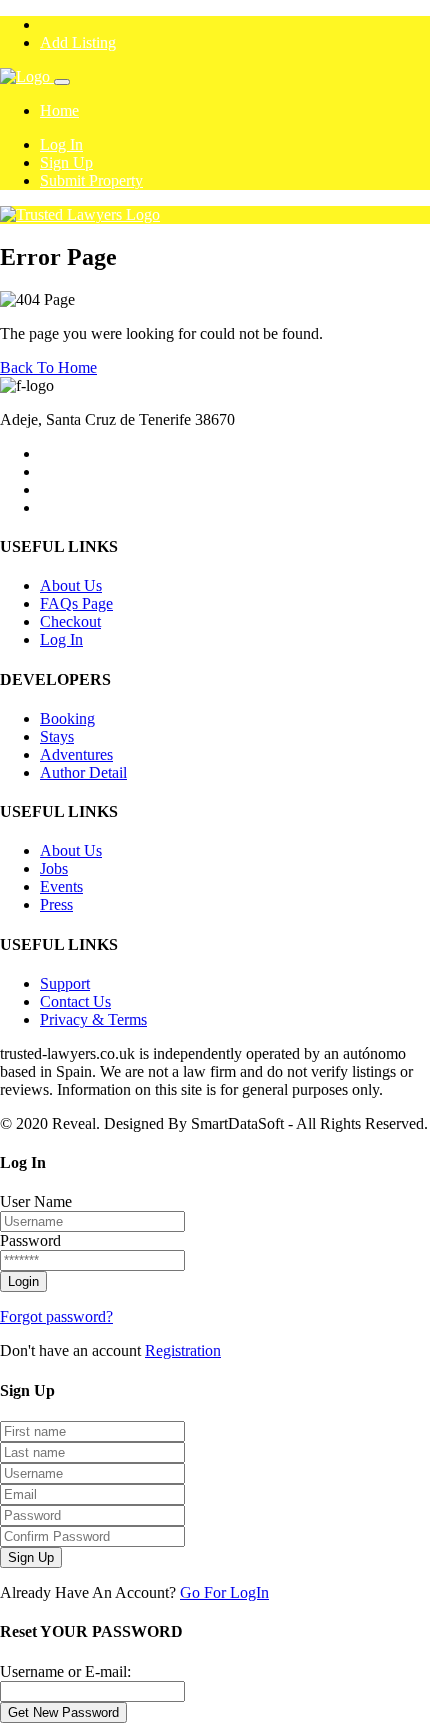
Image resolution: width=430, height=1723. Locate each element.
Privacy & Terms (93, 1019)
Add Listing (78, 42)
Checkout (70, 621)
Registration (183, 1350)
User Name (36, 1201)
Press (56, 904)
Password (30, 1240)
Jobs (54, 868)
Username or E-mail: (65, 1671)
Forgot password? (56, 1316)
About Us (71, 585)
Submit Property (91, 180)
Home (59, 110)
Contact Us (75, 1001)
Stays (57, 736)
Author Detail (83, 772)
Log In (61, 144)
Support (65, 983)
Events (61, 886)
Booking (67, 718)
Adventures (76, 754)
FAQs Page (76, 603)
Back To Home (48, 367)
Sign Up (66, 162)
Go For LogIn (224, 1592)
